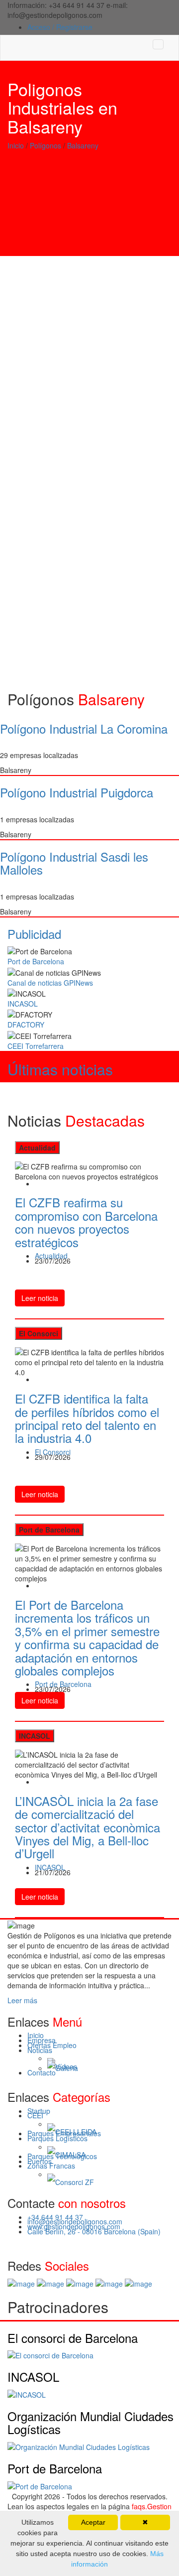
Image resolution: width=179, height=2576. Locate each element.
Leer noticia (40, 1298)
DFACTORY (26, 1025)
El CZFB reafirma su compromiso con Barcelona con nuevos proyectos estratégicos (86, 1222)
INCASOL (23, 1004)
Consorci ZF (75, 2183)
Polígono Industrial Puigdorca (77, 792)
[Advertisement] (89, 208)
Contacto (42, 2072)
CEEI (35, 2115)
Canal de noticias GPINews (50, 983)
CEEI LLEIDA (76, 2132)
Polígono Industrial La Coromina (84, 728)
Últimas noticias (60, 1069)
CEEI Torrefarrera (36, 1046)
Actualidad (51, 1256)
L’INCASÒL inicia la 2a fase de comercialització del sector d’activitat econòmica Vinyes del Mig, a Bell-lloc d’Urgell (88, 1827)
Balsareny (83, 145)
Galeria (67, 2068)
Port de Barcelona (36, 961)
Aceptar (93, 2522)
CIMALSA (70, 2155)
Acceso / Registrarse (60, 27)
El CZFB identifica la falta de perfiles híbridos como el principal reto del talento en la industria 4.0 (87, 1418)
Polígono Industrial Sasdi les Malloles (74, 863)
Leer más (22, 2000)
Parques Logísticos (57, 2138)
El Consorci (53, 1452)
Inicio (16, 145)
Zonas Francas (51, 2166)
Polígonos (45, 145)
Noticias (40, 2050)
